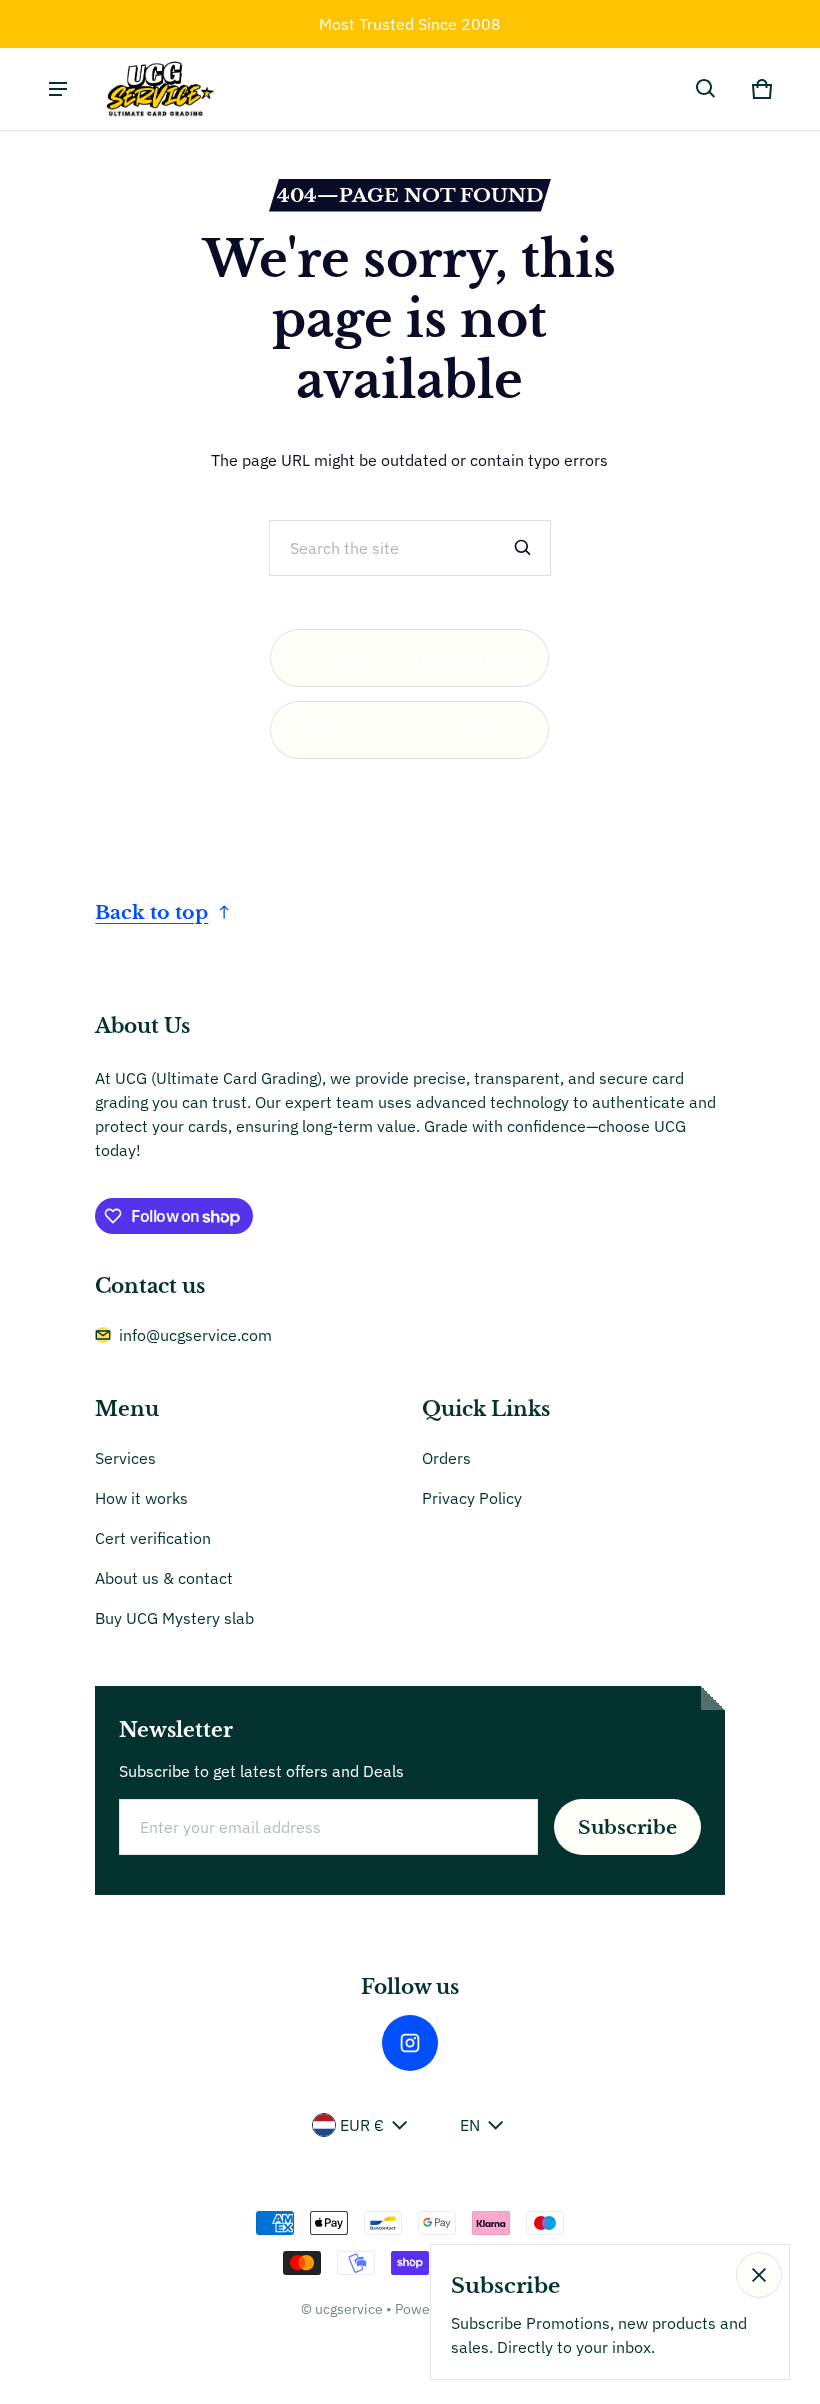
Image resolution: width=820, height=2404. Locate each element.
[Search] (523, 548)
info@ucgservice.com (195, 1335)
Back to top (151, 912)
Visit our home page (423, 658)
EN (470, 2125)
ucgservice (349, 2309)
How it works (141, 1498)
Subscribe (627, 1827)
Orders (446, 1458)
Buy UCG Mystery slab (174, 1618)
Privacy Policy (472, 1498)
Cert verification (153, 1538)
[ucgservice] (158, 89)
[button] (706, 89)
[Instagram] (410, 2043)
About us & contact (164, 1578)
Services (125, 1458)
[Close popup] (759, 2275)
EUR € (362, 2125)
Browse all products (423, 730)
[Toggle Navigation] (58, 89)
